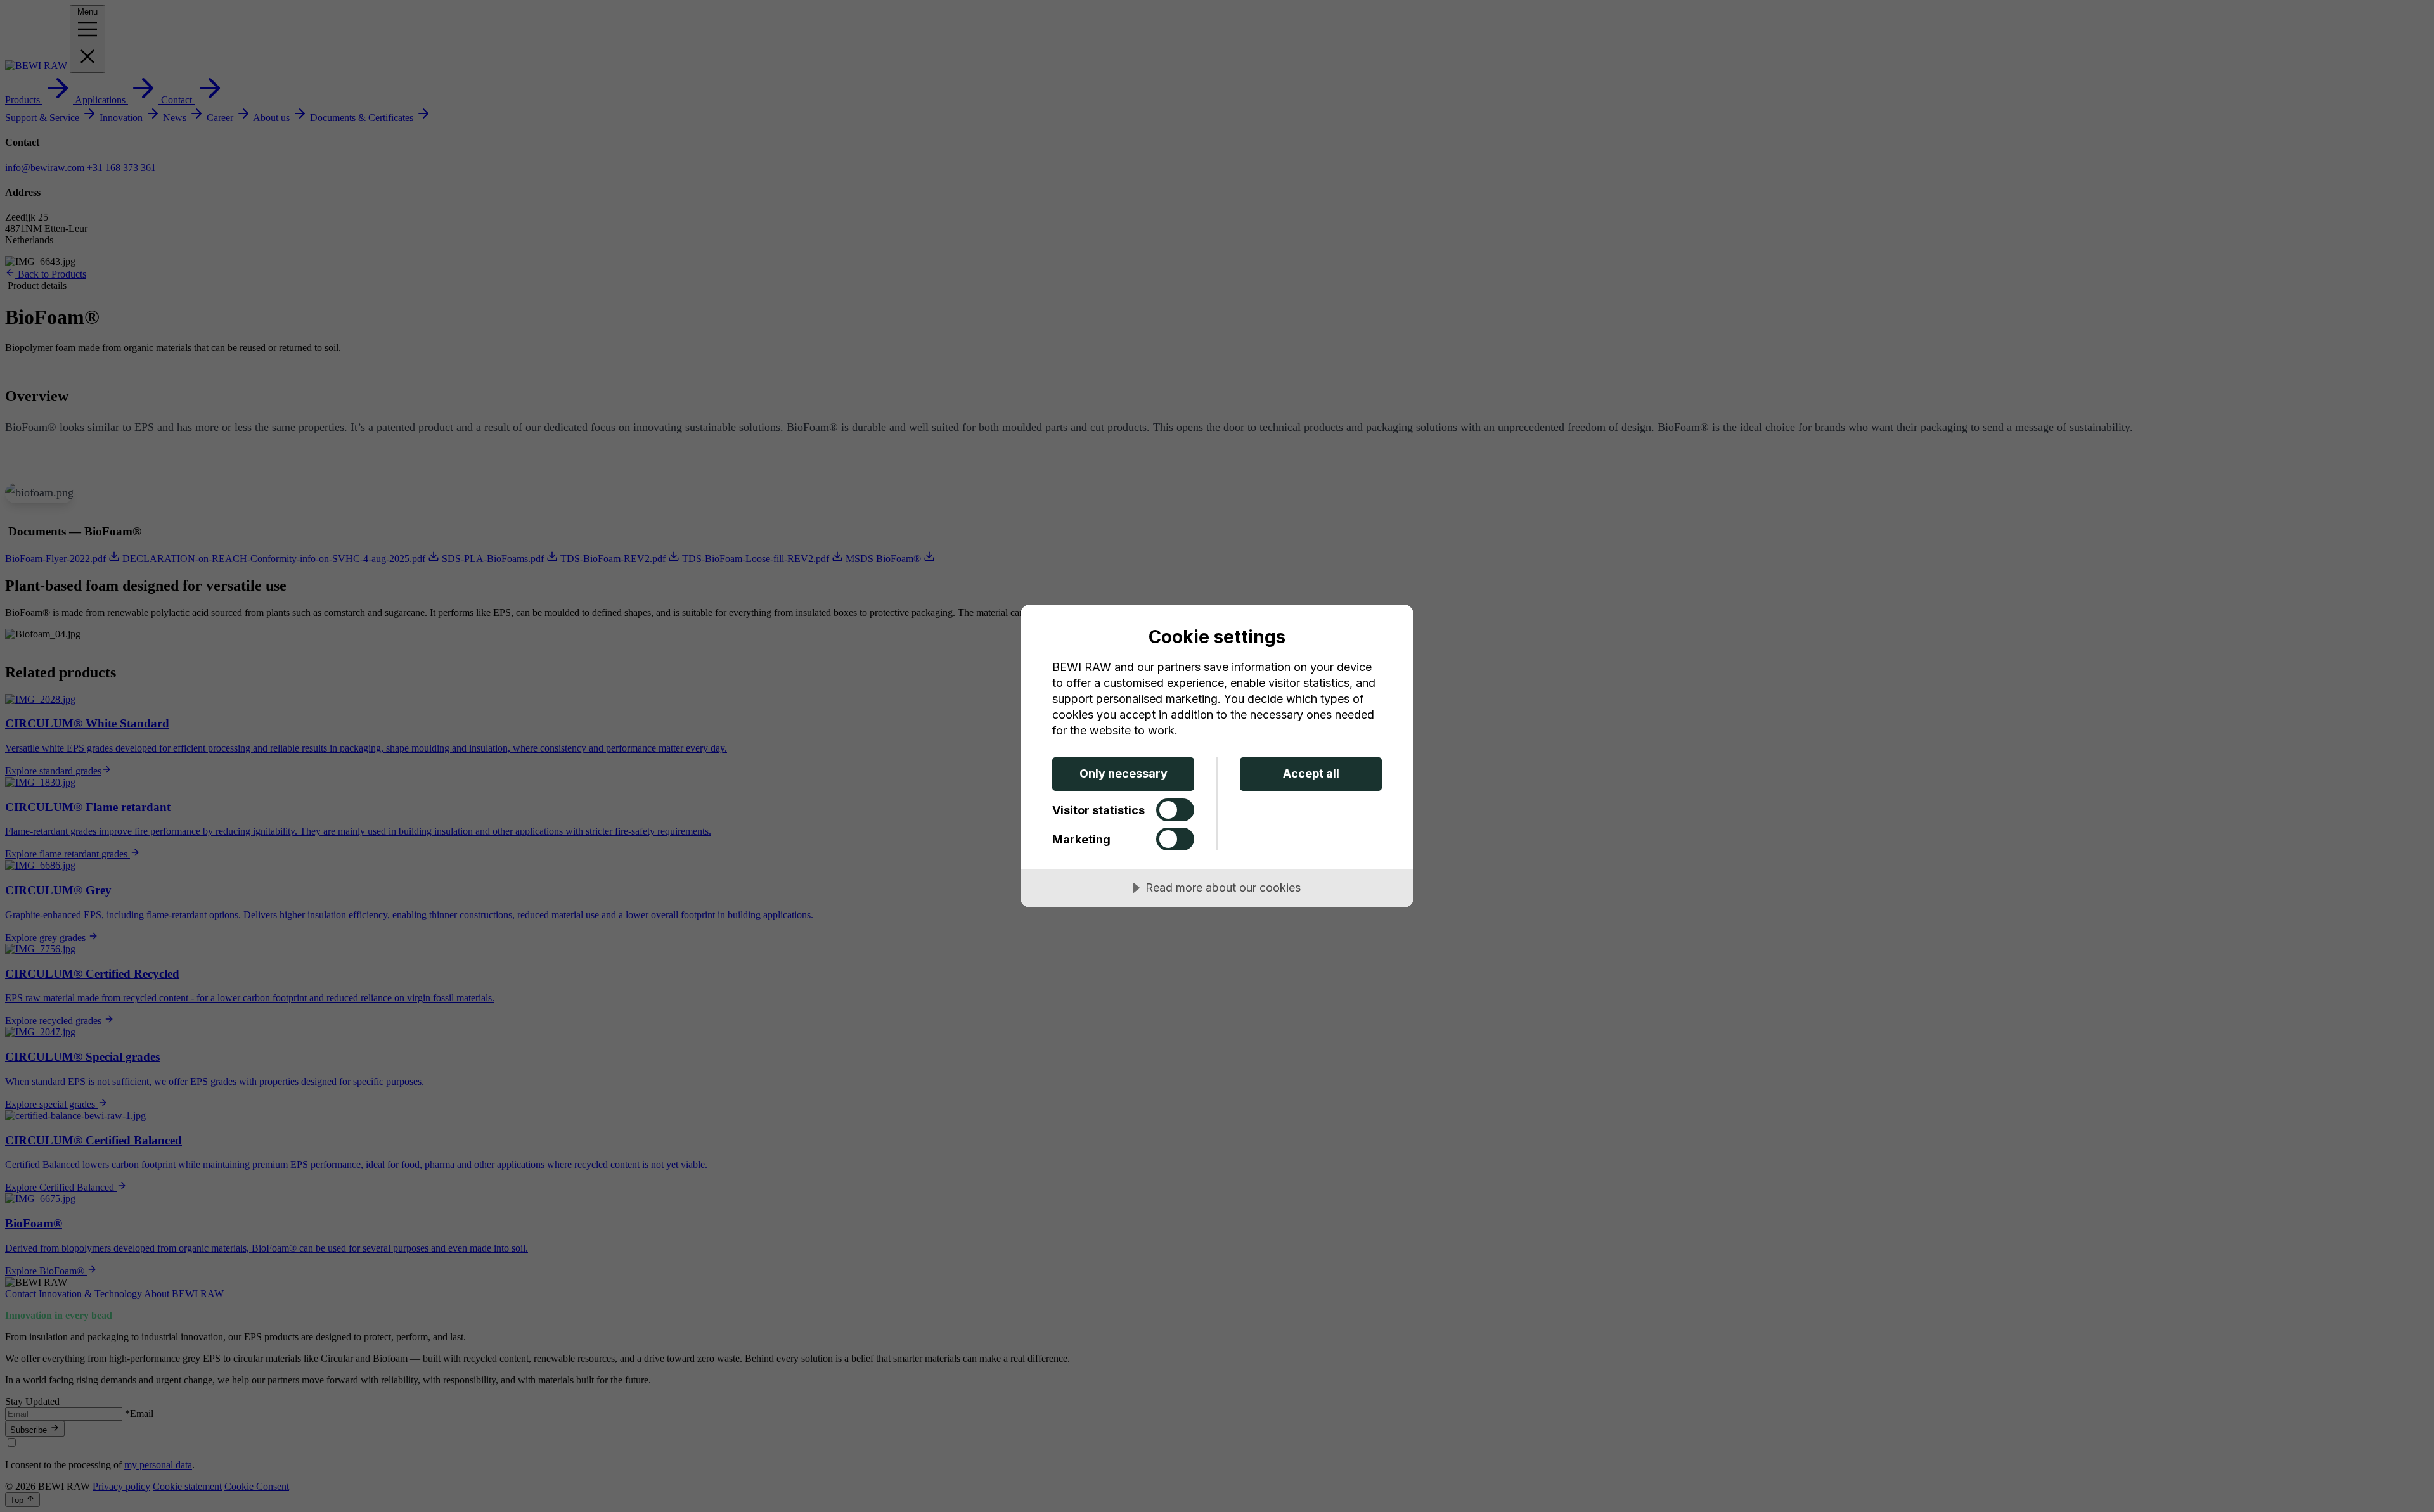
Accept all (1311, 773)
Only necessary (1124, 773)
